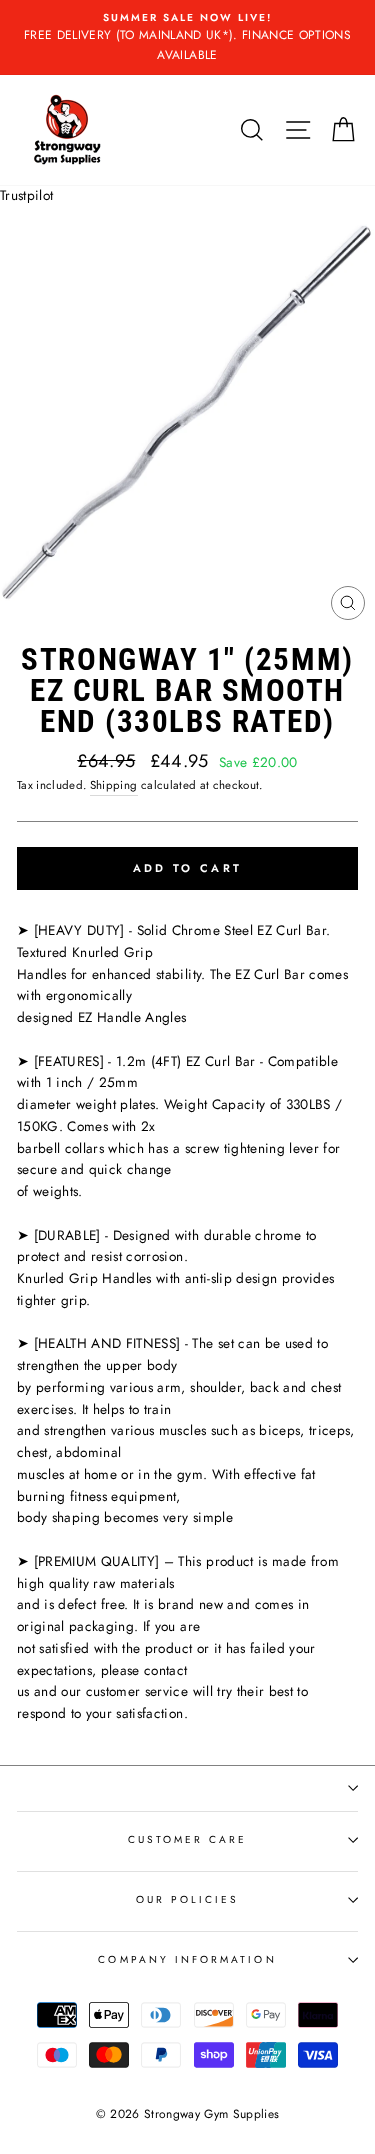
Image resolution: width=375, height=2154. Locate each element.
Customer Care (188, 1839)
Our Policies (188, 1899)
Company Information (187, 1959)
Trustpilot (26, 195)
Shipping (114, 785)
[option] (187, 37)
